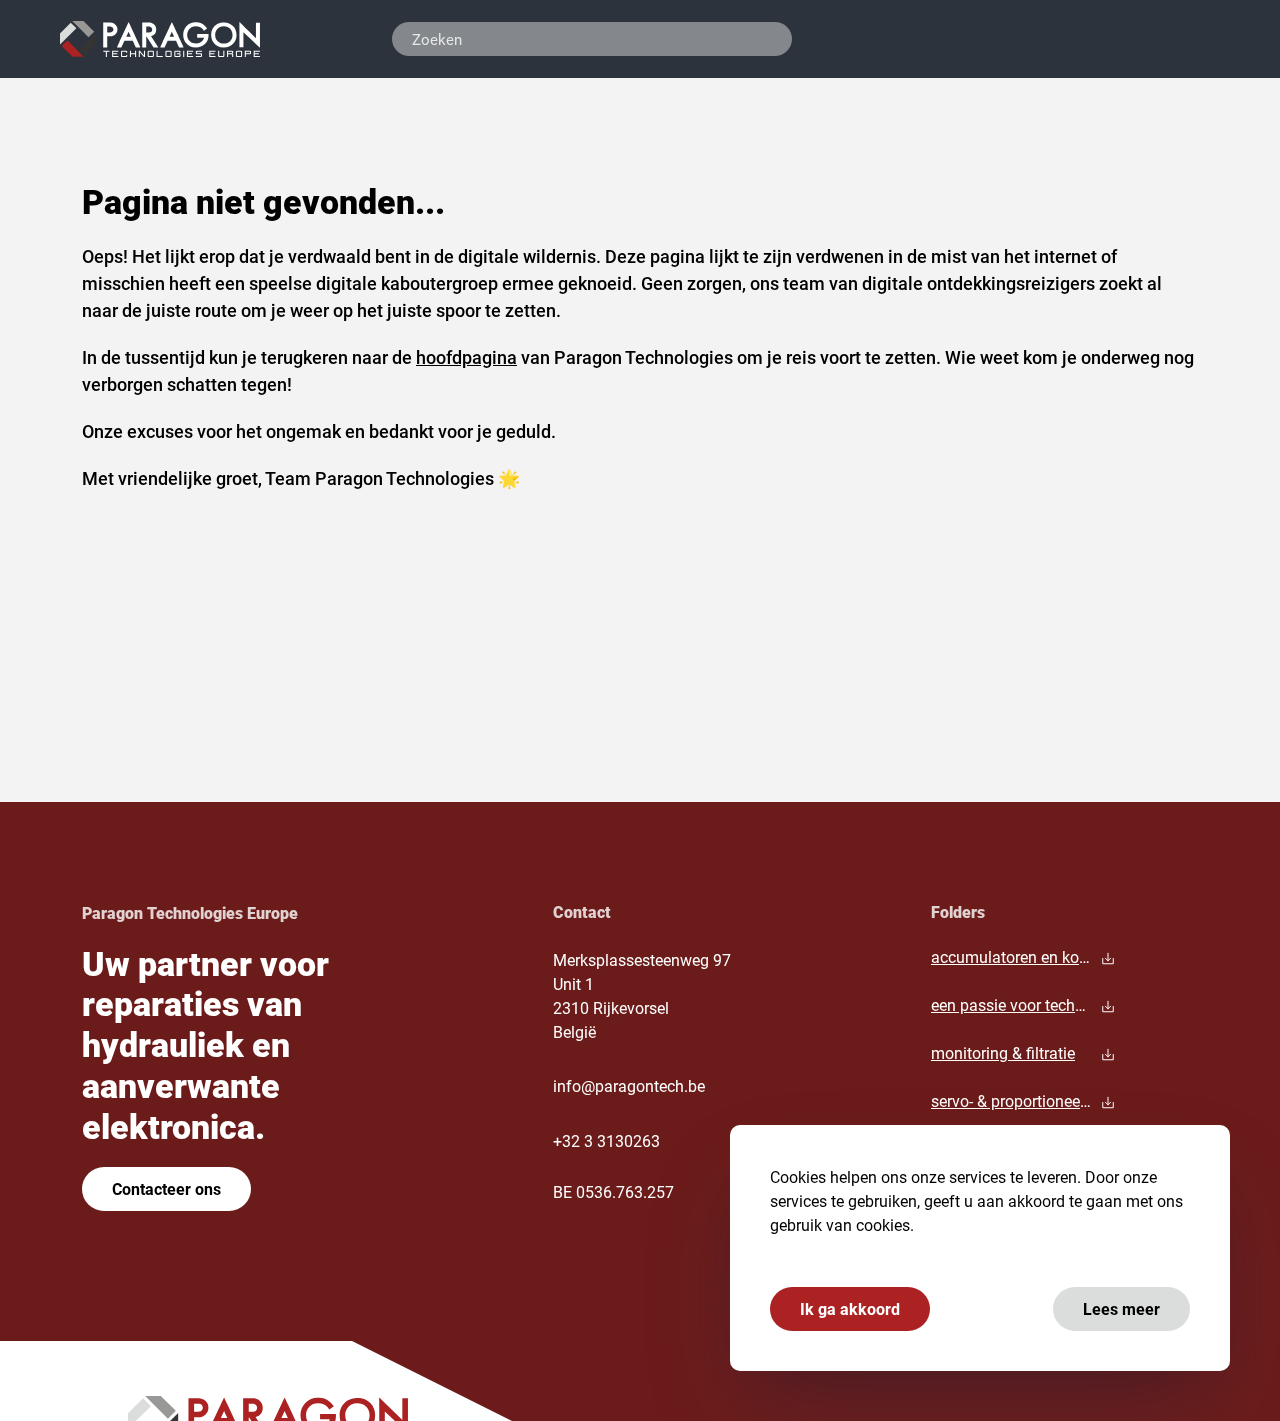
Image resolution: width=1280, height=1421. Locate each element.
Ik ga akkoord (850, 1308)
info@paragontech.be (629, 1085)
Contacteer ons (166, 1188)
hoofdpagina (466, 357)
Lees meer (1121, 1308)
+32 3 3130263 (606, 1140)
